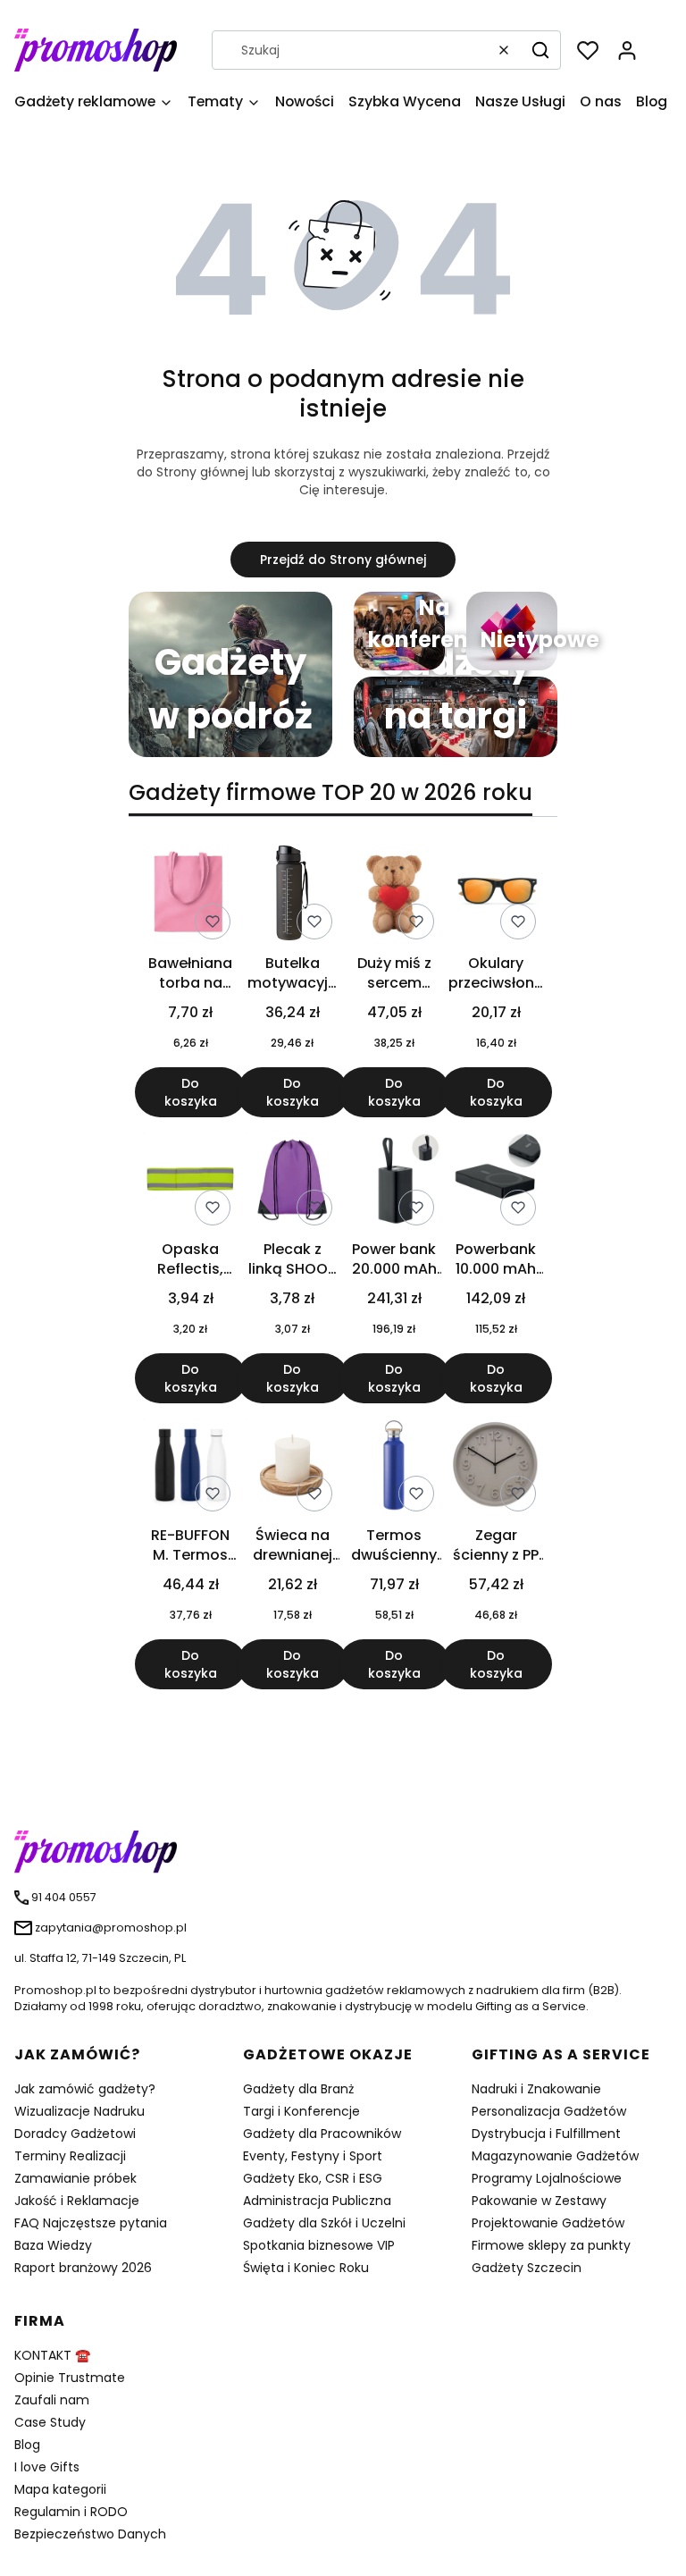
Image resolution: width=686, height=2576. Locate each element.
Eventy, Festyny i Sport (313, 2156)
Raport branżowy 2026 (83, 2268)
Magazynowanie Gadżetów (555, 2156)
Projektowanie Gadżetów (548, 2223)
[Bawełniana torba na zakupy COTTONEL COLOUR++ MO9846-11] (190, 896)
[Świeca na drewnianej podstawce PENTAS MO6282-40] (292, 1468)
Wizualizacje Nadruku (79, 2111)
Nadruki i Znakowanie (536, 2089)
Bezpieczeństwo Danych (90, 2534)
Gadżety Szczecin (527, 2268)
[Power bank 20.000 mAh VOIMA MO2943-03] (394, 1182)
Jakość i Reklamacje (77, 2201)
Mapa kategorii (60, 2489)
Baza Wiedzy (53, 2245)
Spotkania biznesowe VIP (319, 2245)
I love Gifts (47, 2467)
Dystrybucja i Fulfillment (546, 2134)
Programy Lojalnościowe (547, 2178)
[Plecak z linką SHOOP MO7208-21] (292, 1182)
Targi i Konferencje (301, 2111)
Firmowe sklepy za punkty (551, 2245)
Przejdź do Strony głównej (343, 560)
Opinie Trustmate (70, 2378)
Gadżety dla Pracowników (322, 2134)
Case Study (50, 2422)
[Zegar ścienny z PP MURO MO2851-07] (496, 1468)
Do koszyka (191, 1092)
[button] (540, 50)
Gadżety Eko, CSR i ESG (313, 2178)
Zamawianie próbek (75, 2178)
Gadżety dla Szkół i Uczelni (324, 2223)
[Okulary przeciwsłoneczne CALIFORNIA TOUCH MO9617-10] (496, 896)
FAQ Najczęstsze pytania (91, 2223)
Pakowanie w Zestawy (539, 2201)
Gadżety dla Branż (298, 2089)
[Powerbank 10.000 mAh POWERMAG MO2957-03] (496, 1182)
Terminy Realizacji (70, 2156)
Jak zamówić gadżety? (85, 2089)
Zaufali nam (52, 2400)
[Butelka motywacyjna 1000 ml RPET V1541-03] (292, 896)
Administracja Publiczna (317, 2201)
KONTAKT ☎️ (52, 2355)
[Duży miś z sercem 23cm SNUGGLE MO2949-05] (394, 896)
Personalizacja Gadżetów (549, 2111)
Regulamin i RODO (71, 2512)
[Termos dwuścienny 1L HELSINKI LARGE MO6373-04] (394, 1468)
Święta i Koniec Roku (306, 2268)
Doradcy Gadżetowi (75, 2134)
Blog (27, 2445)
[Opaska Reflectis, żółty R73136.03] (190, 1182)
